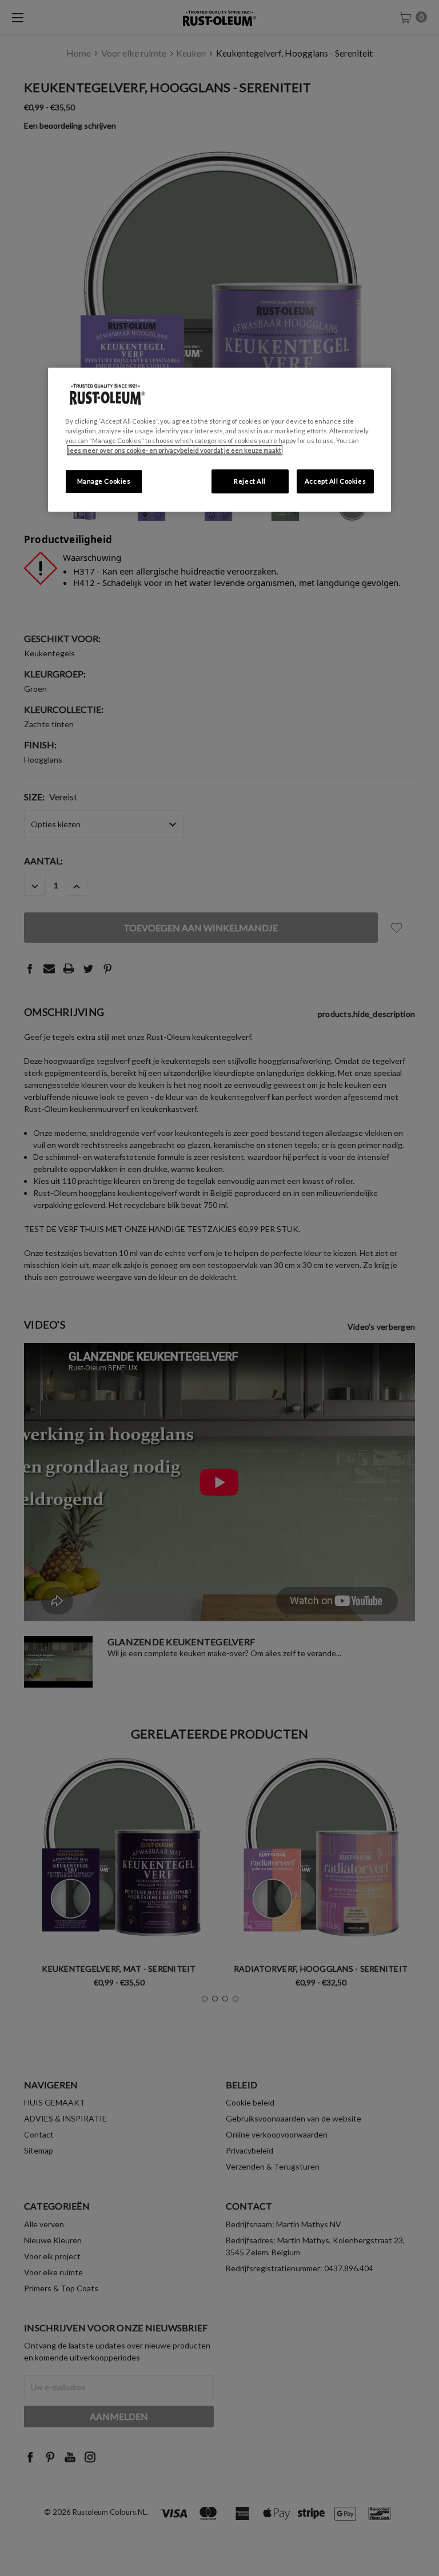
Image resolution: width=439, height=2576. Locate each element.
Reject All (250, 481)
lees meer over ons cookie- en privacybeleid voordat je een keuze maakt (175, 450)
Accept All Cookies (335, 481)
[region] (219, 440)
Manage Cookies (104, 481)
